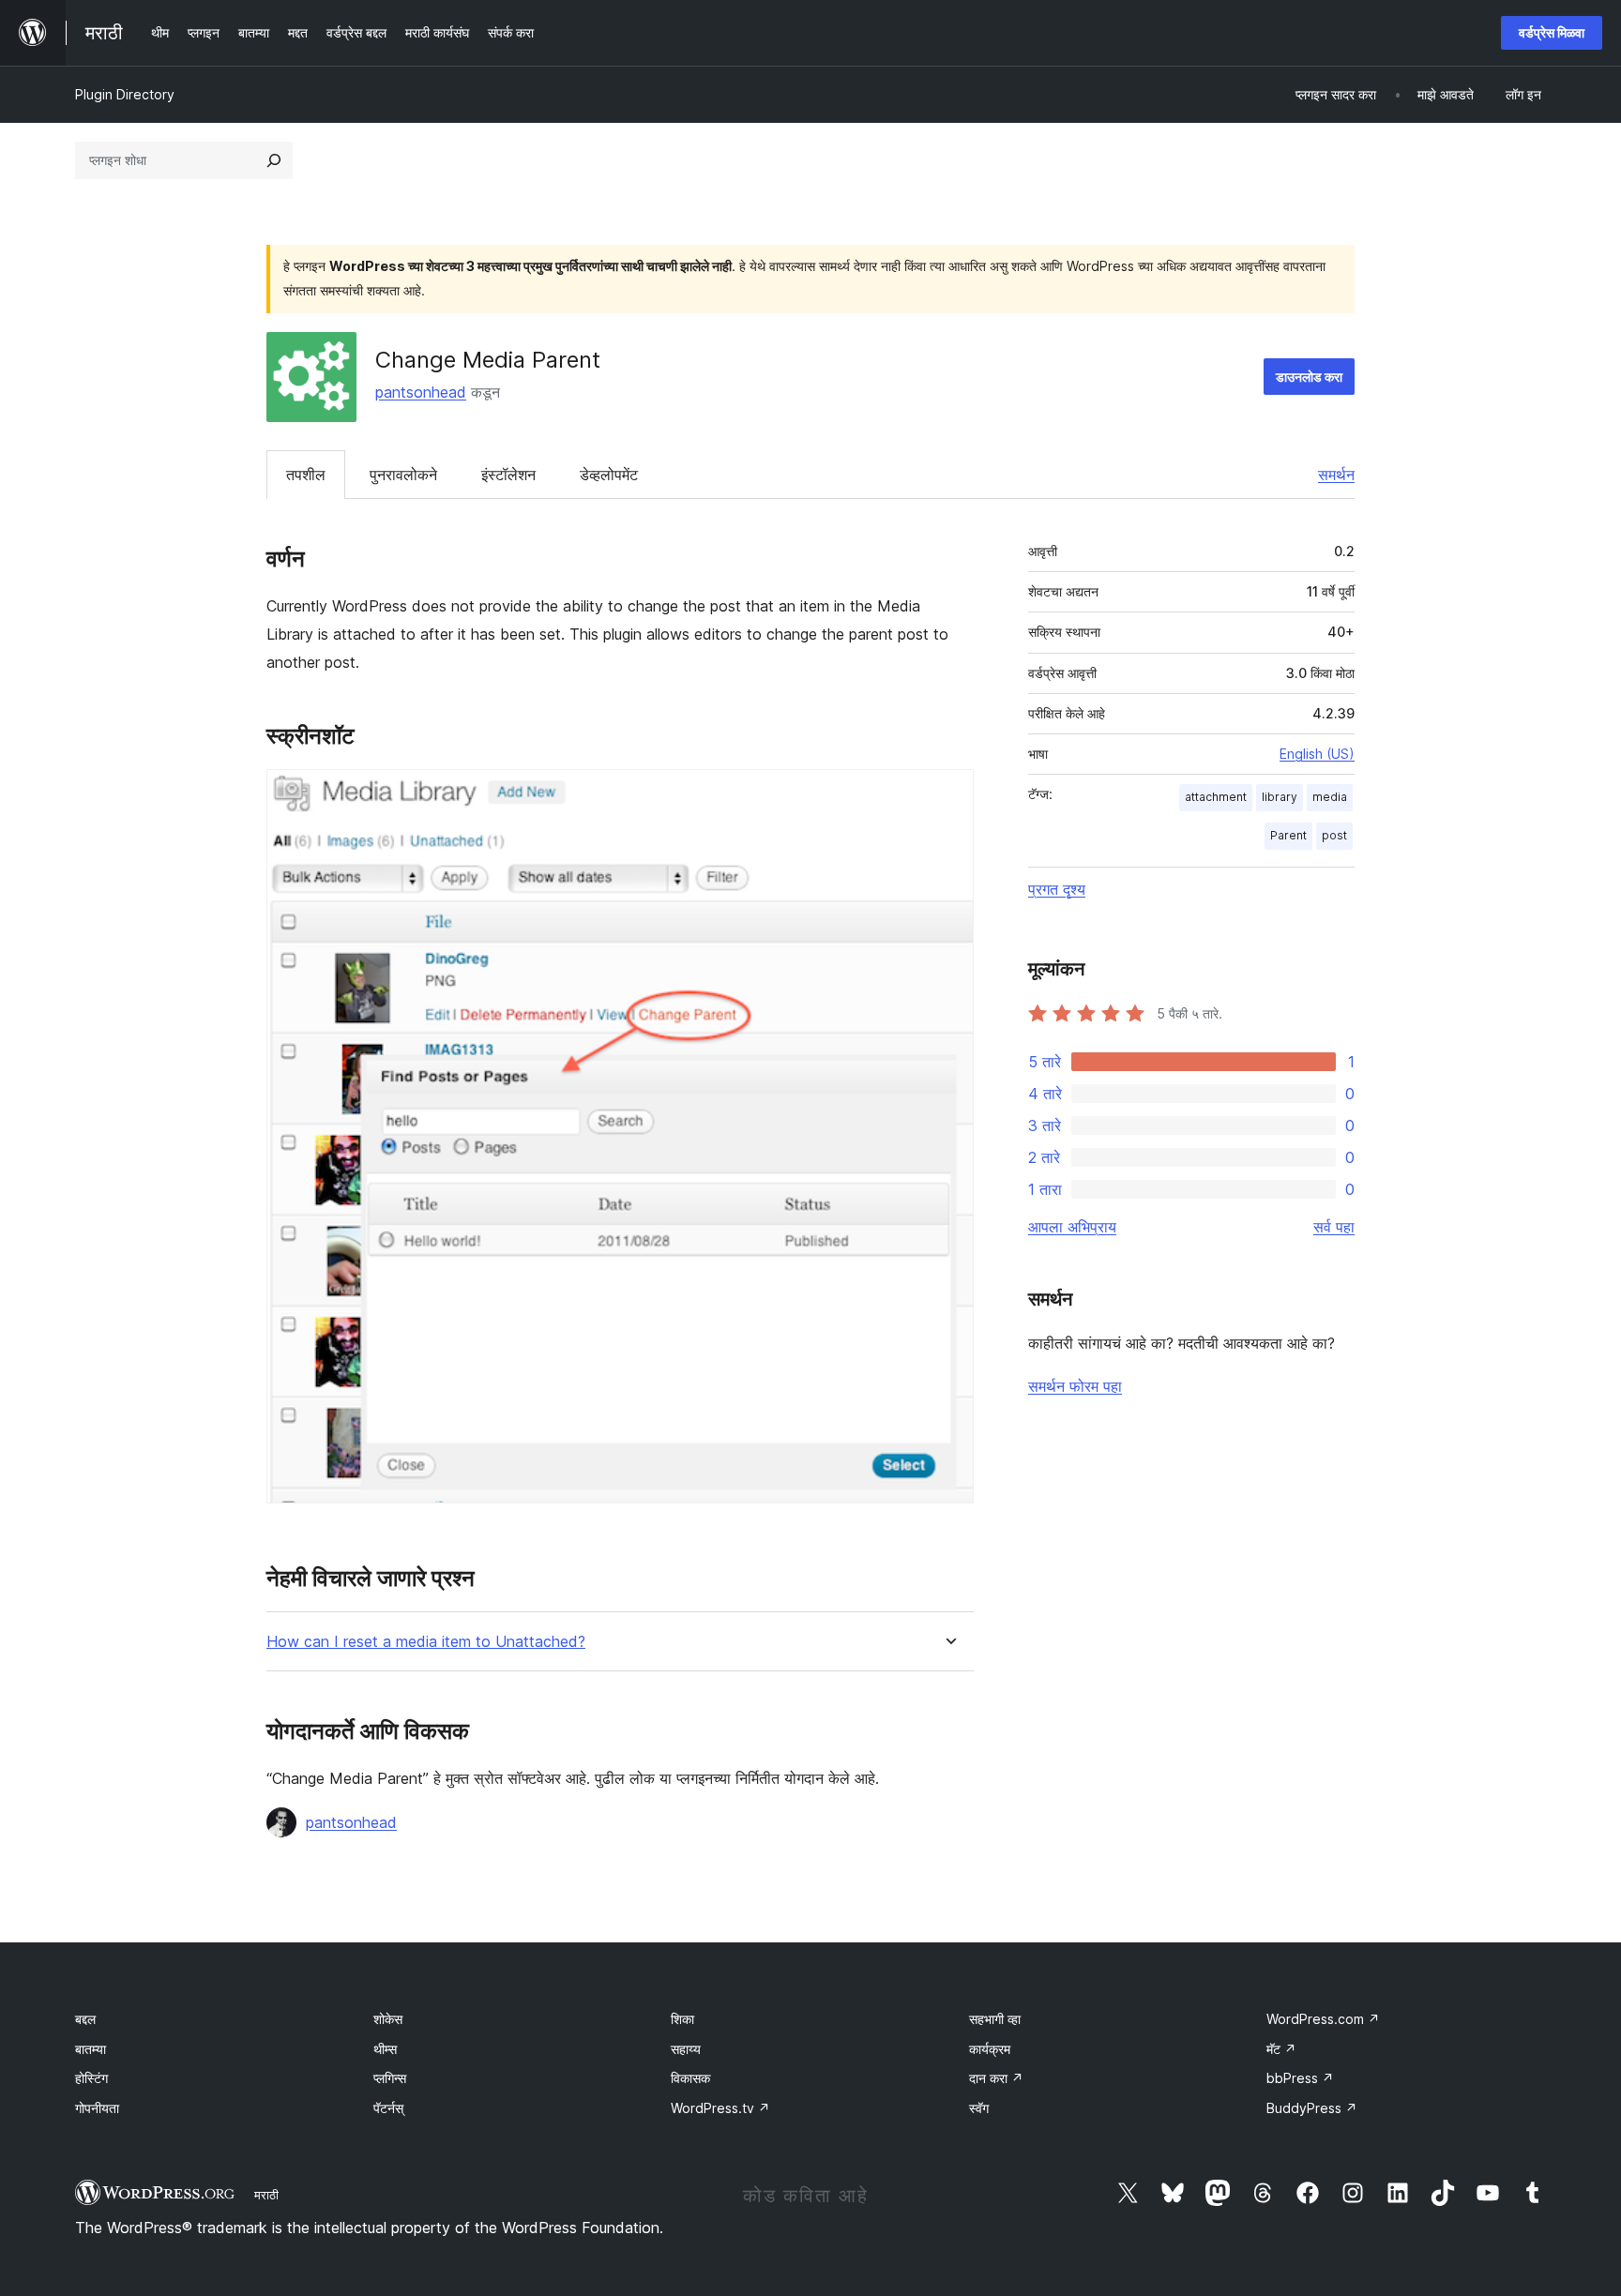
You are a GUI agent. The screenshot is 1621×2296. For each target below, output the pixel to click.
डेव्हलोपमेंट (609, 475)
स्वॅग (979, 2108)
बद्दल (85, 2019)
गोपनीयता (97, 2108)
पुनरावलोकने (403, 475)
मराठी (266, 2195)
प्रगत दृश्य (1057, 889)
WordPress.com (1323, 2019)
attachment (1216, 797)
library (1280, 797)
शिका (682, 2019)
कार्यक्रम (990, 2049)
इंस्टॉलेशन (508, 475)
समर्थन (1336, 475)
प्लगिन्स (390, 2078)
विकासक (690, 2078)
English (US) (1317, 754)
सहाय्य (686, 2049)
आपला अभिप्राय (1072, 1227)
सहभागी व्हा (995, 2019)
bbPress (1300, 2078)
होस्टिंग (91, 2078)
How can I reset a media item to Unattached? (426, 1642)
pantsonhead (421, 392)
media (1330, 797)
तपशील (306, 475)
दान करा (996, 2078)
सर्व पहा (1334, 1227)
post (1334, 835)
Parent (1288, 835)
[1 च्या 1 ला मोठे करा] (948, 794)
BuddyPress (1312, 2108)
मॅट (1281, 2049)
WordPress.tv (720, 2108)
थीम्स (385, 2049)
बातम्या (91, 2049)
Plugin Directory (125, 94)
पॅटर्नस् (388, 2108)
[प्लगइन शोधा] (274, 160)
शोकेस (388, 2019)
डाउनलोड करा (1309, 377)
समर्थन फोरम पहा (1075, 1386)
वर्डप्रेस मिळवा (1552, 32)
